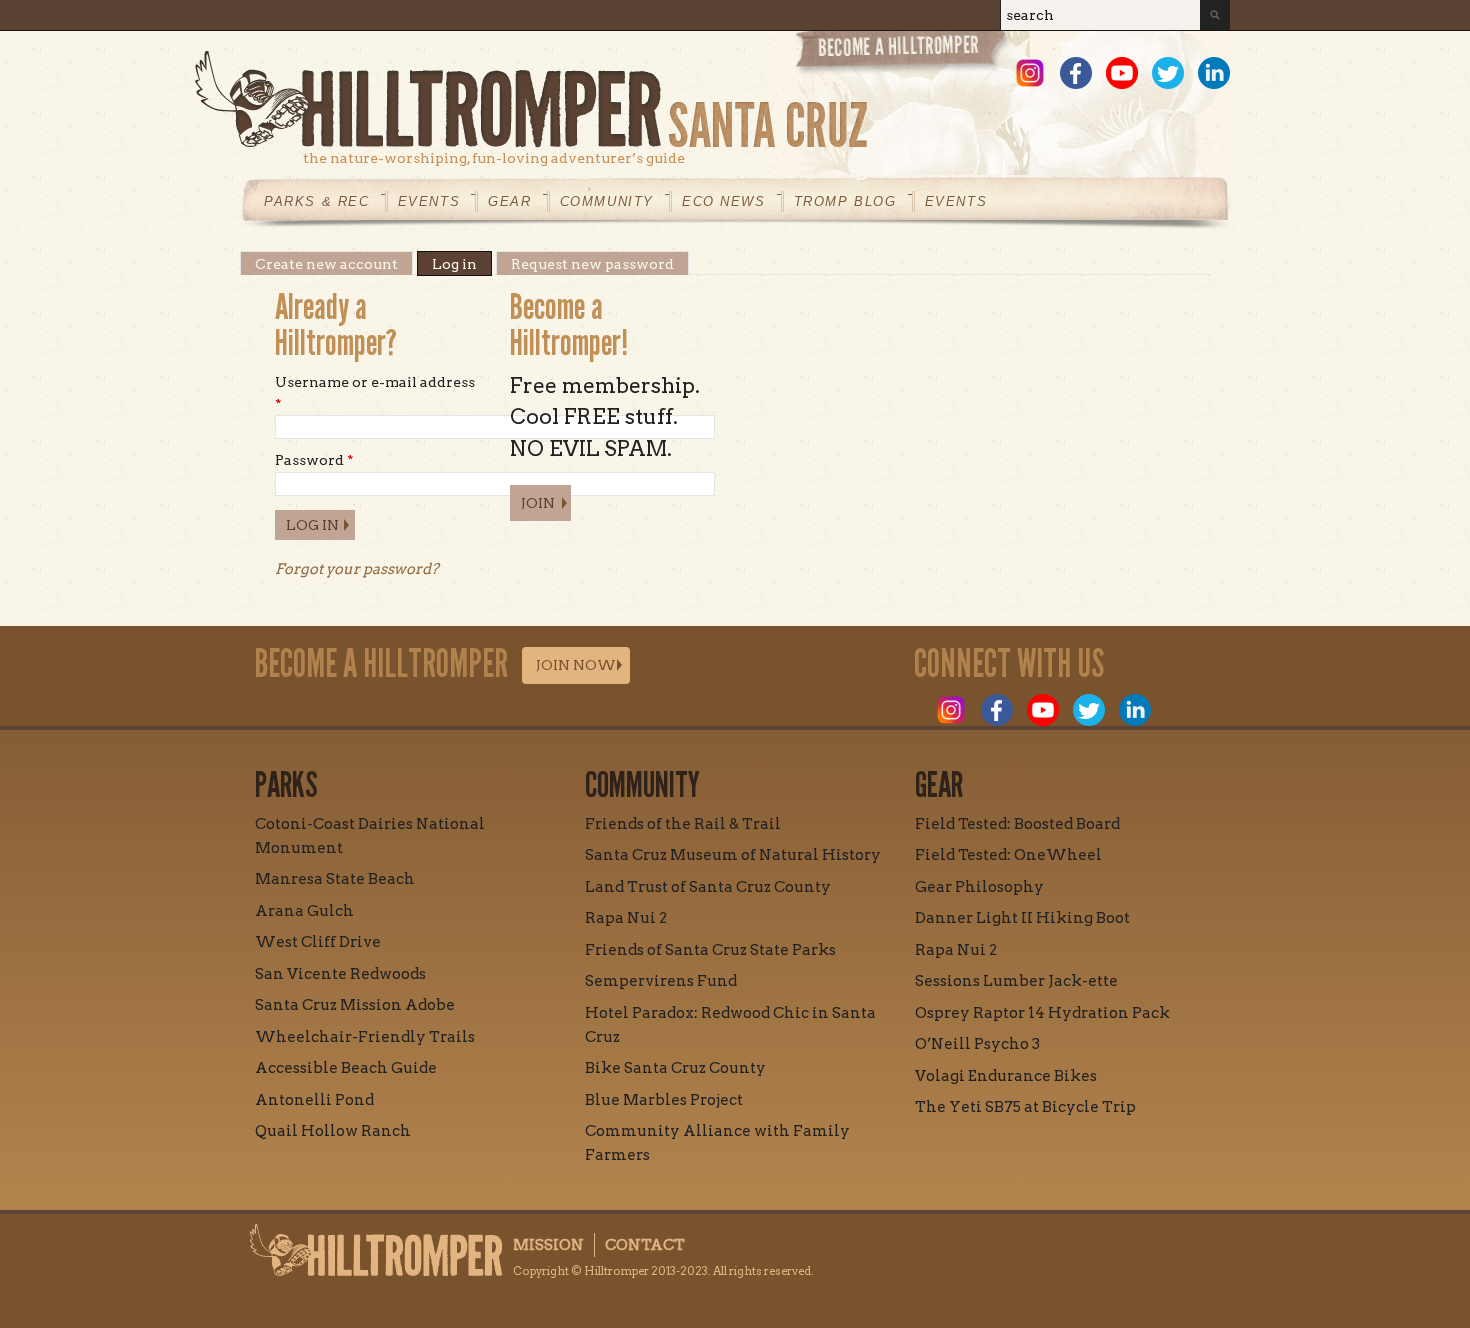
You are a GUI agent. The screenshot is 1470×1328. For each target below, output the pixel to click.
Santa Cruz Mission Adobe (355, 1005)
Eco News (724, 201)
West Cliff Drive (318, 942)
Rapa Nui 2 (626, 918)
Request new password (592, 264)
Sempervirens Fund (661, 981)
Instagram (1030, 73)
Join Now (576, 665)
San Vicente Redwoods (340, 974)
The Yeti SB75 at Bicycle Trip (1025, 1107)
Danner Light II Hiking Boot (1022, 918)
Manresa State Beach (335, 879)
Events (429, 201)
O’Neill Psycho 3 (977, 1044)
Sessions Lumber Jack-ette (1016, 981)
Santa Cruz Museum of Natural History (733, 855)
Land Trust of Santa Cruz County (708, 887)
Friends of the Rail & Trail (683, 824)
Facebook (1076, 73)
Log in (462, 264)
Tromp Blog (845, 201)
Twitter (1168, 73)
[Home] (712, 99)
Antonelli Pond (314, 1100)
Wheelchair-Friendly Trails (365, 1037)
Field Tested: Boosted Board (1017, 824)
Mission (548, 1245)
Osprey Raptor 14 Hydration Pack (1042, 1013)
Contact (645, 1245)
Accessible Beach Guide (346, 1068)
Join (538, 503)
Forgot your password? (357, 569)
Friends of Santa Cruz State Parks (710, 950)
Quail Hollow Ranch (333, 1131)
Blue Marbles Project (664, 1100)
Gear (509, 201)
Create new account (326, 264)
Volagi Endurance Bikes (1006, 1076)
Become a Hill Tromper (902, 53)
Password (314, 460)
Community (607, 201)
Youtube (1122, 73)
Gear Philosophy (979, 887)
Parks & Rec (317, 201)
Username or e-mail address (375, 393)
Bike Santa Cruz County (675, 1068)
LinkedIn (1214, 73)
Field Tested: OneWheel (1008, 855)
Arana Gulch (304, 911)
